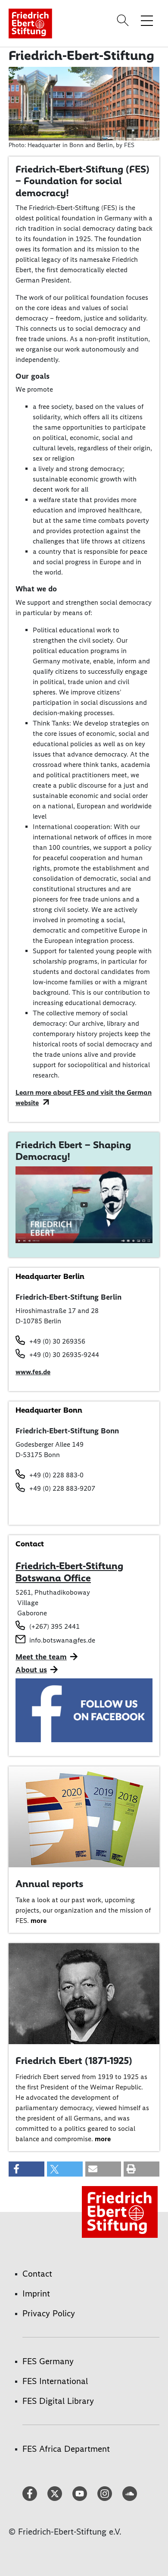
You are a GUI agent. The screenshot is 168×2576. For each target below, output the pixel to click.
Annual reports (49, 1884)
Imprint (36, 2293)
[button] (26, 2169)
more (39, 1921)
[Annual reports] (84, 1816)
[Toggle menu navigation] (147, 20)
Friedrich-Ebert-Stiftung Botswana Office (69, 1572)
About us (31, 1670)
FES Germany (48, 2361)
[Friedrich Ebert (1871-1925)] (84, 1993)
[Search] (124, 20)
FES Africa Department (66, 2449)
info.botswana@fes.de (62, 1640)
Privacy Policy (49, 2313)
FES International (55, 2381)
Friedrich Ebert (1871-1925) (74, 2061)
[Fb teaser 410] (84, 1710)
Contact (37, 2274)
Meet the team (41, 1657)
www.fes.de (33, 1372)
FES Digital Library (58, 2401)
